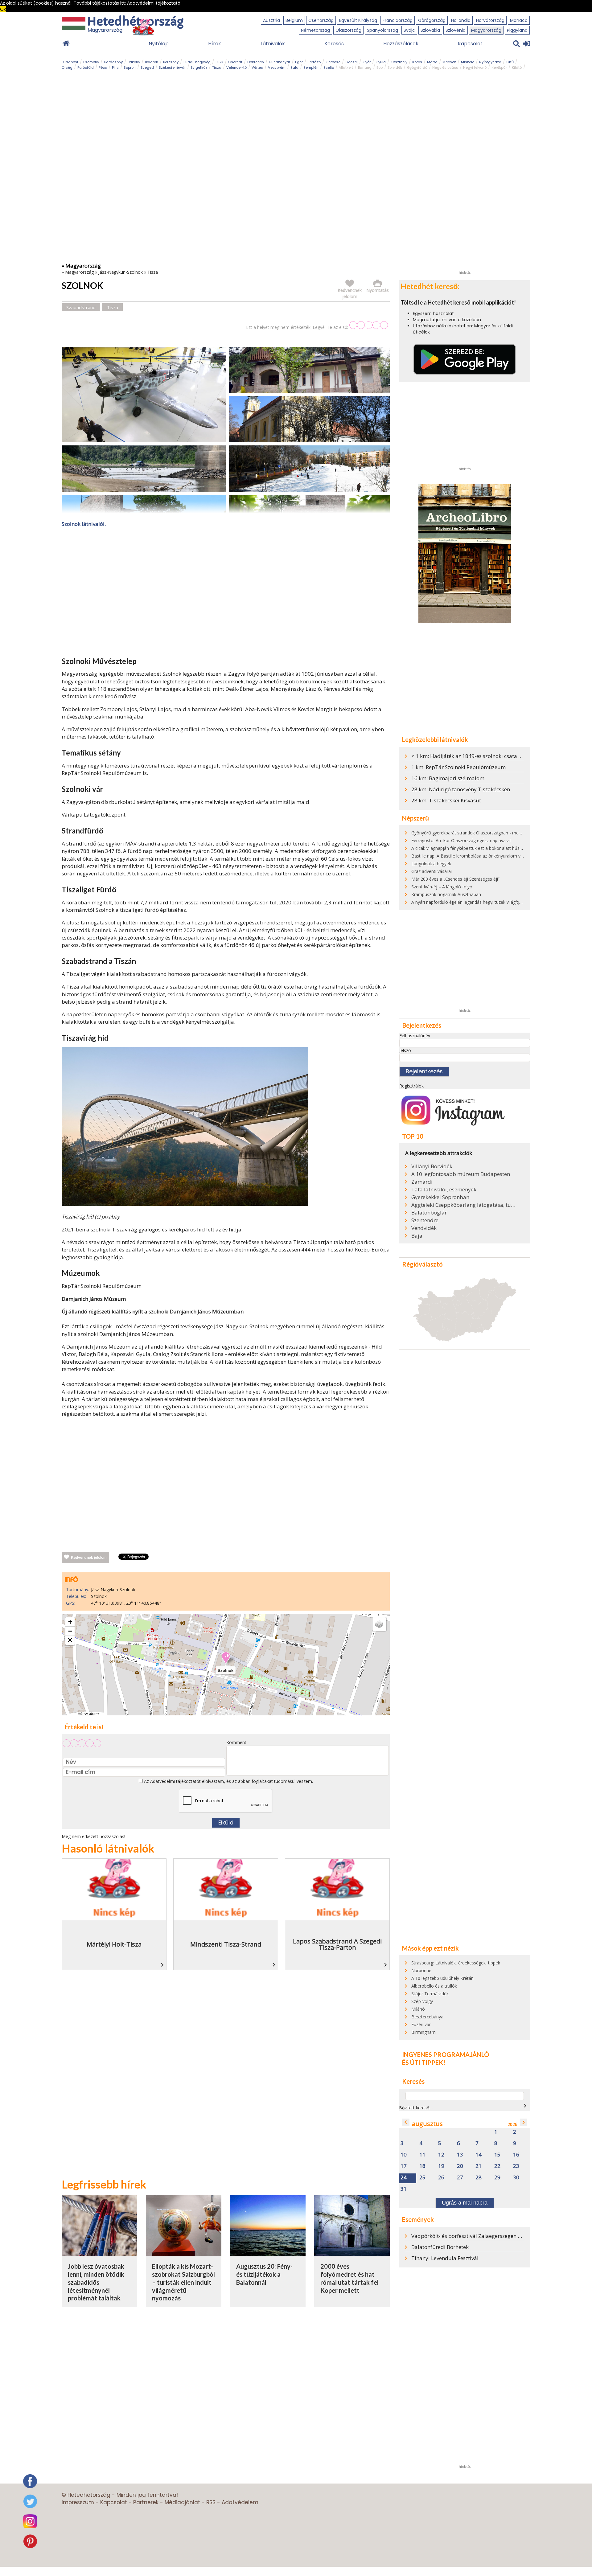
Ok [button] (3, 9)
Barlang (365, 68)
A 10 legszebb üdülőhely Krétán (442, 1978)
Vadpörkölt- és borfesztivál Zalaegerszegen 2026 (471, 2236)
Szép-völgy (422, 2001)
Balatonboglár (429, 1213)
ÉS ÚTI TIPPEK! (424, 2062)
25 (422, 2178)
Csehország (321, 20)
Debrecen (256, 62)
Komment (236, 1742)
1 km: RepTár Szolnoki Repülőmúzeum (458, 767)
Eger (299, 62)
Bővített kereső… (416, 2108)
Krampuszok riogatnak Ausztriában (446, 894)
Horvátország (490, 20)
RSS (211, 2502)
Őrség (67, 68)
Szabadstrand (81, 307)
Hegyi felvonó (475, 68)
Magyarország (486, 30)
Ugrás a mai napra (465, 2203)
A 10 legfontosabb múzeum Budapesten (461, 1174)
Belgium (294, 20)
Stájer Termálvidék (430, 1994)
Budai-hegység (197, 62)
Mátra (432, 62)
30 (516, 2178)
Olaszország (348, 30)
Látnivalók (273, 44)
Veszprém (277, 68)
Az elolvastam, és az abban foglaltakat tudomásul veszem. (228, 1781)
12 (441, 2155)
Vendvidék (424, 1228)
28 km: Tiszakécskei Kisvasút (446, 800)
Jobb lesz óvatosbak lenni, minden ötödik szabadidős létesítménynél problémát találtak (96, 2282)
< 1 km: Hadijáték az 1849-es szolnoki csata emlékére (476, 756)
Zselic (329, 68)
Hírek (215, 44)
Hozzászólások (401, 44)
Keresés (334, 44)
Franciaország (398, 20)
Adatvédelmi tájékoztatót (175, 1781)
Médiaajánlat (182, 2502)
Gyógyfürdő (417, 68)
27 (460, 2178)
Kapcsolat (470, 44)
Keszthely (399, 62)
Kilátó (517, 68)
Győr (367, 62)
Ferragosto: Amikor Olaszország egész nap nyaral (461, 840)
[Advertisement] (226, 593)
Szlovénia (456, 30)
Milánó (418, 2009)
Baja (417, 1236)
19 (441, 2166)
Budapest (70, 62)
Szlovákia (430, 30)
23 (516, 2166)
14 (479, 2155)
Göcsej (351, 62)
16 (516, 2155)
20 (460, 2166)
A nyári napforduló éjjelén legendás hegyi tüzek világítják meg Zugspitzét (484, 902)
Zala (294, 68)
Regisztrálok (411, 1086)
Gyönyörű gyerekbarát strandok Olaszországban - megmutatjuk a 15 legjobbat (490, 833)
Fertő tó (314, 62)
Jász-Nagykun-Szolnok (121, 272)
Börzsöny (171, 62)
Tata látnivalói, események (444, 1190)
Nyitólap (159, 44)
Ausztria (271, 20)
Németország (315, 30)
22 (497, 2166)
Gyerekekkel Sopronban (440, 1197)
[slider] (369, 325)
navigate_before (406, 2122)
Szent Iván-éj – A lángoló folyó (442, 887)
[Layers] (379, 1624)
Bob (380, 68)
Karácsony (113, 62)
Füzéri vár (421, 2024)
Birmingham (423, 2032)
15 (497, 2155)
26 (441, 2178)
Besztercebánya (427, 2017)
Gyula (381, 62)
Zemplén (311, 68)
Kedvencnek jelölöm (89, 1558)
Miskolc (468, 62)
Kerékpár (499, 68)
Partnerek (146, 2502)
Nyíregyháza (490, 62)
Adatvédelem (240, 2502)
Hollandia (461, 20)
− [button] (70, 1631)
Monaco (519, 20)
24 (404, 2178)
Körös (417, 62)
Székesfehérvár (172, 68)
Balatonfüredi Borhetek (440, 2247)
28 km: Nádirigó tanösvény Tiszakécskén (461, 789)
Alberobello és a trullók (434, 1986)
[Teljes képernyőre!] (70, 1640)
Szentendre (425, 1220)
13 (460, 2155)
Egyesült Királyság (358, 20)
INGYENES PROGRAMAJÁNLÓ (446, 2054)
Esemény (91, 62)
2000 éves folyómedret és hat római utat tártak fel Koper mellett (349, 2278)
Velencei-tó (236, 68)
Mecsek (449, 62)
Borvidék (395, 68)
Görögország (432, 20)
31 (404, 2189)
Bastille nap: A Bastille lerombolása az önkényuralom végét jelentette (481, 856)
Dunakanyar (280, 62)
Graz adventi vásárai (432, 871)
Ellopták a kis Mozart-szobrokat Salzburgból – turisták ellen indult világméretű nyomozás (183, 2282)
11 (422, 2155)
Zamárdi (422, 1182)
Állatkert (346, 68)
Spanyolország (382, 30)
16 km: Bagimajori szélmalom (448, 778)
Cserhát (235, 62)
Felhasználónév (415, 1036)
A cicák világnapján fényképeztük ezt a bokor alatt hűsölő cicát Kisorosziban (487, 848)
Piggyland (517, 30)
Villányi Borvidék (432, 1166)
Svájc (409, 30)
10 (404, 2155)
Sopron (130, 68)
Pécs (103, 68)
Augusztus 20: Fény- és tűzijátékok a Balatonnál (264, 2274)
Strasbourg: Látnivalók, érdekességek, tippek (456, 1963)
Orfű (510, 62)
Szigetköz (199, 68)
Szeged (147, 68)
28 (479, 2178)
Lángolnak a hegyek (431, 864)
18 (422, 2166)
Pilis (115, 68)
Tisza (217, 68)
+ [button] (70, 1622)
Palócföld (86, 68)
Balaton (152, 62)
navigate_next (525, 2106)
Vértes (257, 68)
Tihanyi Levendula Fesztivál (445, 2258)
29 (497, 2178)
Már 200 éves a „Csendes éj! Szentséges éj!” (455, 879)
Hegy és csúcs (445, 68)
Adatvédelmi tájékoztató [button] (154, 3)
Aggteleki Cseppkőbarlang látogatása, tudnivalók (464, 1205)
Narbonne (421, 1970)
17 (404, 2166)
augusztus (427, 2124)
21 (479, 2166)
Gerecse (333, 62)
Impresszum (78, 2502)
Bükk (219, 62)
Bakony (134, 62)
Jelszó (405, 1050)
